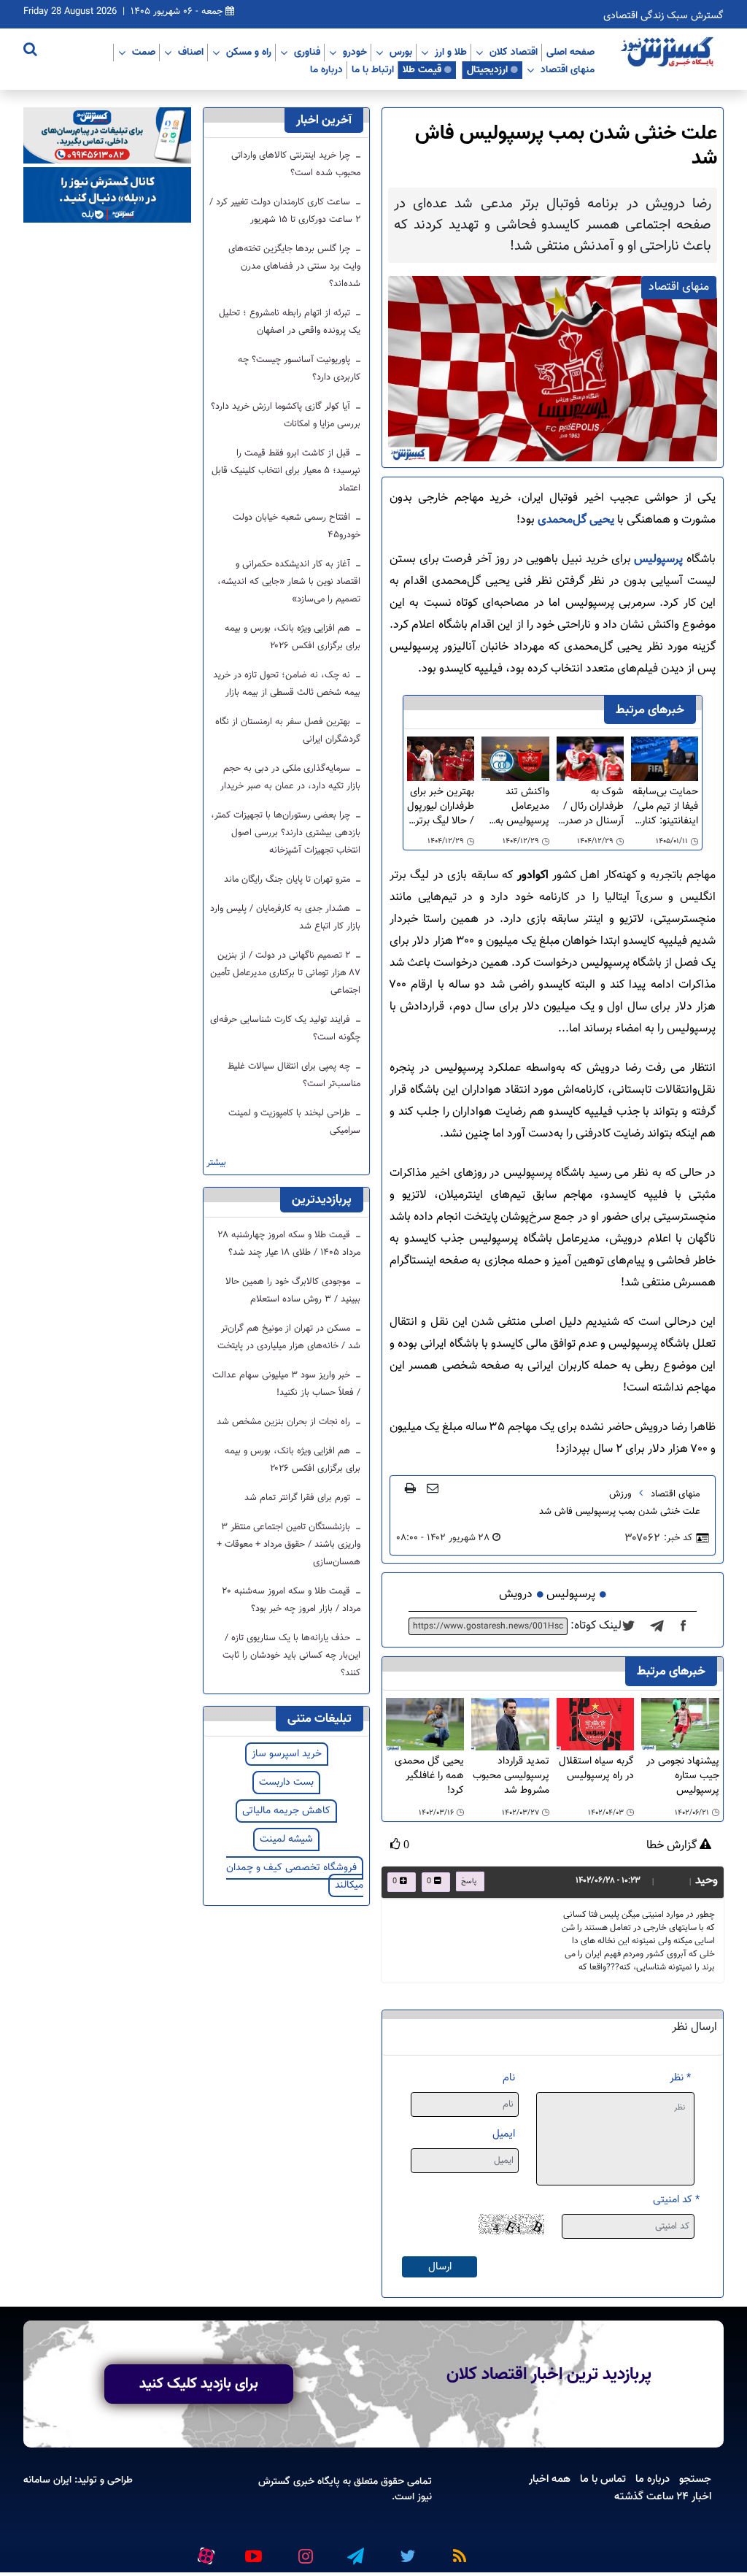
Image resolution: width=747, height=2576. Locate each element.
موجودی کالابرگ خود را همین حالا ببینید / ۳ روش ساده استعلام (293, 1291)
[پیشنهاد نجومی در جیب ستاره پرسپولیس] (680, 1725)
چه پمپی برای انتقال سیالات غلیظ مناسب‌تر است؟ (294, 1075)
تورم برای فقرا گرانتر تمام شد (299, 1498)
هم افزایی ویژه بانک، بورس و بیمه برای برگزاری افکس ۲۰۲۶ (293, 637)
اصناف (191, 52)
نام (509, 2078)
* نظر (680, 2078)
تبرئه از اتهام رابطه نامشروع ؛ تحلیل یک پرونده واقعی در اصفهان (290, 322)
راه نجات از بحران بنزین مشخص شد (285, 1422)
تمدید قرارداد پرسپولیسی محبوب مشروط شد (511, 1776)
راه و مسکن (249, 52)
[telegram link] (355, 2550)
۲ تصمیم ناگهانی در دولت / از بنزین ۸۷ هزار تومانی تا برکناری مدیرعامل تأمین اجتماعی (285, 973)
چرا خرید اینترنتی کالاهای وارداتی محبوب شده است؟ (296, 164)
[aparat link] (204, 2553)
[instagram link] (303, 2550)
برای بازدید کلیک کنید (199, 2384)
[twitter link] (406, 2550)
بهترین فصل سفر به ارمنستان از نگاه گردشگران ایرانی (288, 731)
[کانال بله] (107, 195)
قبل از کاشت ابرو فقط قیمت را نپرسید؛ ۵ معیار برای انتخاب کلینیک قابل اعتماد (286, 471)
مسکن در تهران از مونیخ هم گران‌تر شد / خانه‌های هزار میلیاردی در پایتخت (289, 1337)
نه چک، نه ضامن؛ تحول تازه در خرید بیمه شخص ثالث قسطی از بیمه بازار (287, 684)
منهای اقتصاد (568, 69)
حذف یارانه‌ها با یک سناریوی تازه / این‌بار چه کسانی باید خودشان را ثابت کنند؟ (291, 1656)
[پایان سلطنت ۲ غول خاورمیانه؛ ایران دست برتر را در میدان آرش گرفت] (661, 1626)
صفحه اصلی (570, 52)
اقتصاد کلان (514, 52)
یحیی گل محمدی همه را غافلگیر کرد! (429, 1776)
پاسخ (469, 1881)
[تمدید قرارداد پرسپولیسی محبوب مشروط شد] (510, 1725)
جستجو (695, 2479)
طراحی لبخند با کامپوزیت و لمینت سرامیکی (294, 1122)
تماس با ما (603, 2479)
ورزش (620, 1494)
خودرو (355, 52)
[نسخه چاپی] (410, 1488)
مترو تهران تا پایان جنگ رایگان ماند (289, 880)
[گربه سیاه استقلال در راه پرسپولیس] (596, 1725)
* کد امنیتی (676, 2200)
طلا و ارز (451, 52)
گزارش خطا (673, 1846)
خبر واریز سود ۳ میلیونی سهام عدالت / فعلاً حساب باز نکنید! (286, 1384)
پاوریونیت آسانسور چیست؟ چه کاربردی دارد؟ (299, 369)
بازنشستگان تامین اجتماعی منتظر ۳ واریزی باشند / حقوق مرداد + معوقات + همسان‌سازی (289, 1545)
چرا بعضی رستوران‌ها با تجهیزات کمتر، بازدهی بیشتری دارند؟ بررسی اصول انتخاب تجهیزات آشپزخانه (286, 833)
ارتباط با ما (373, 69)
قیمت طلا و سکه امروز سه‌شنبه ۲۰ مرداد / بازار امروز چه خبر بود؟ (291, 1600)
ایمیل (504, 2134)
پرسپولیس (657, 560)
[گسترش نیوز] (669, 53)
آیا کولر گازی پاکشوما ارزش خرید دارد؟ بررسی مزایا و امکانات (286, 415)
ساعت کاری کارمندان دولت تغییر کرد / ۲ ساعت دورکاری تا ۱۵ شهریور (285, 211)
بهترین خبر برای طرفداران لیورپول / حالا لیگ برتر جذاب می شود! (441, 807)
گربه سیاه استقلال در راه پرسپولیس (596, 1769)
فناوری (307, 52)
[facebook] (688, 1626)
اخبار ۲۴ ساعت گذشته (663, 2496)
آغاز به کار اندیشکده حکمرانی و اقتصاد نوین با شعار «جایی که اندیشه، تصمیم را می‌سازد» (289, 582)
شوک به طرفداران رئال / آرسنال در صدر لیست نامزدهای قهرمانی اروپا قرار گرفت (592, 807)
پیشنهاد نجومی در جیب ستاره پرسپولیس (683, 1776)
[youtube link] (252, 2550)
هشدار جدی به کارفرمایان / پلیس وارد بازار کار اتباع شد (285, 918)
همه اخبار (550, 2479)
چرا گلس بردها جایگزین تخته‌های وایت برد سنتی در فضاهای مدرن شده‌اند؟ (294, 266)
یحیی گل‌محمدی (576, 520)
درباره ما (326, 69)
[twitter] (633, 1626)
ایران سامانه (47, 2480)
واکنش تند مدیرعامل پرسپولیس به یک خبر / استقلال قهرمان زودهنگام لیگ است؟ (515, 807)
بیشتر (216, 1163)
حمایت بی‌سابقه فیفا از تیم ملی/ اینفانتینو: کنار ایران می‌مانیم (665, 807)
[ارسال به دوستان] (433, 1488)
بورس (401, 52)
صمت (144, 52)
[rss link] (457, 2550)
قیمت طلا (422, 69)
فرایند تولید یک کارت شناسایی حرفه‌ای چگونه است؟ (285, 1029)
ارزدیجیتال (487, 69)
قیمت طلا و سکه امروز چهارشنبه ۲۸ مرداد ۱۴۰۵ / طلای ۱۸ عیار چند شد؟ (289, 1244)
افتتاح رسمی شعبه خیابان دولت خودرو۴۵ (297, 526)
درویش (516, 1595)
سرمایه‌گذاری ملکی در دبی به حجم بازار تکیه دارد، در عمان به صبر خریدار (290, 777)
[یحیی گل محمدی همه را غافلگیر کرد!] (425, 1725)
